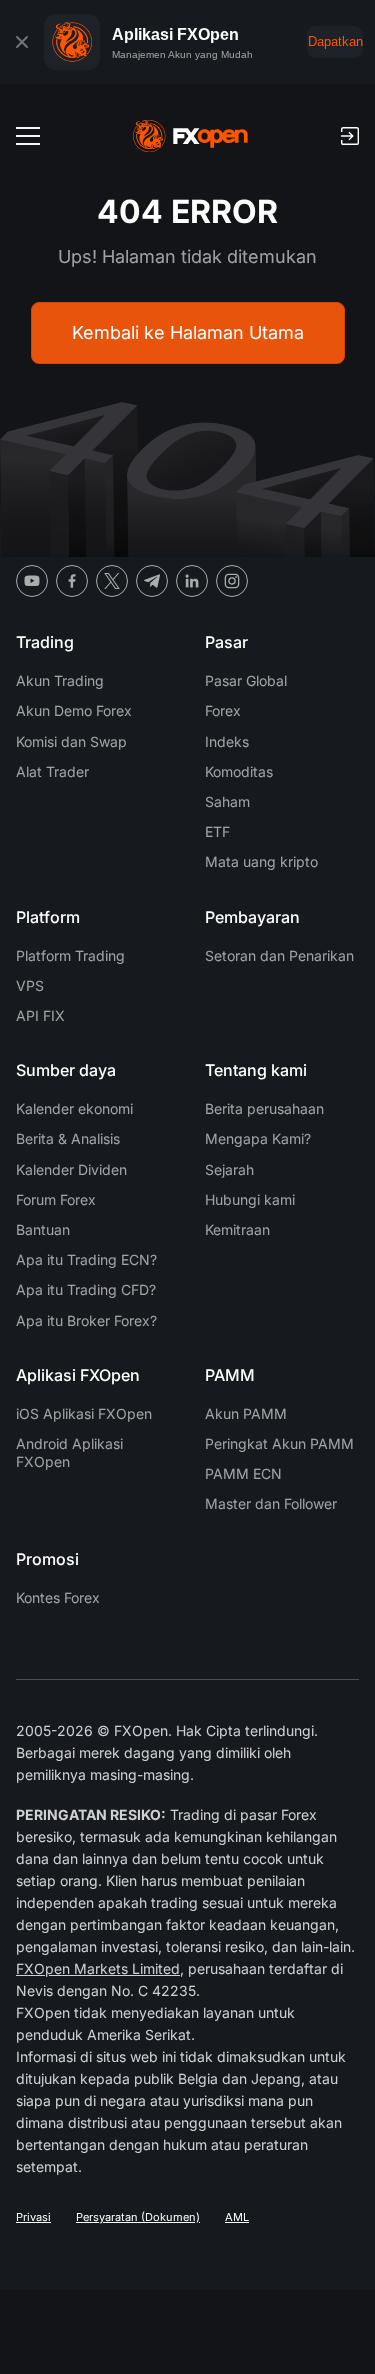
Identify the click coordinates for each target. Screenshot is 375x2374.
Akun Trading (60, 680)
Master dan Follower (271, 1503)
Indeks (227, 741)
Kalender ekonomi (74, 1108)
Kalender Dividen (71, 1169)
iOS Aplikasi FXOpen (84, 1413)
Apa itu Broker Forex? (86, 1320)
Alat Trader (52, 771)
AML (237, 2217)
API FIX (40, 1015)
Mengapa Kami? (258, 1138)
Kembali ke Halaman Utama (188, 332)
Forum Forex (56, 1199)
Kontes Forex (58, 1597)
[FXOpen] (190, 136)
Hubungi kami (250, 1199)
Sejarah (229, 1169)
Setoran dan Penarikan (279, 955)
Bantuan (43, 1229)
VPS (30, 985)
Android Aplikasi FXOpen (69, 1452)
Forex (223, 710)
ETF (217, 831)
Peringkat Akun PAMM (279, 1443)
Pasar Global (246, 680)
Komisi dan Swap (71, 741)
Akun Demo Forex (74, 710)
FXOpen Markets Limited (98, 1968)
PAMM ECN (243, 1473)
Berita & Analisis (68, 1138)
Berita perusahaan (264, 1108)
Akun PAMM (246, 1413)
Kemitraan (237, 1229)
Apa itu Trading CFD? (86, 1289)
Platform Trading (70, 955)
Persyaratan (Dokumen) (138, 2217)
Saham (227, 801)
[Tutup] (22, 42)
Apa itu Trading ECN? (86, 1259)
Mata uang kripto (261, 861)
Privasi (33, 2217)
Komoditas (239, 771)
